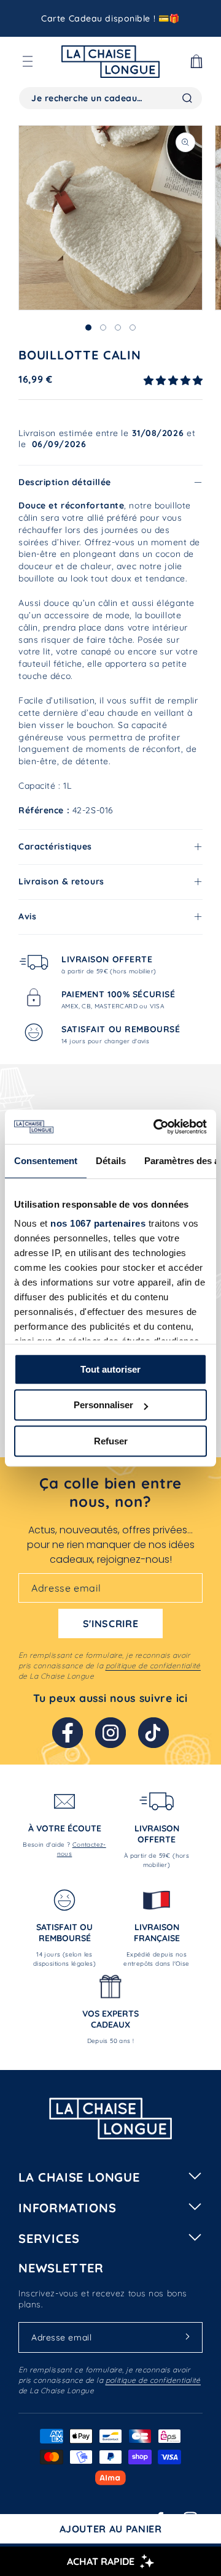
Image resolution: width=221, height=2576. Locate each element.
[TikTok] (153, 1733)
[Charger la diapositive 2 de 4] (103, 328)
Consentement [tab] (46, 1161)
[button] (28, 61)
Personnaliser (103, 1405)
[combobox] (110, 98)
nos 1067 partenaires (98, 1223)
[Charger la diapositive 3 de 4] (118, 328)
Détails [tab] (111, 1161)
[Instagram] (110, 1733)
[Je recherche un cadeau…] (187, 98)
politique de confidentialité (153, 1666)
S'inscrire (110, 1623)
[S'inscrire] (187, 2337)
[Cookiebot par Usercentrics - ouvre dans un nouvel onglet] (156, 1127)
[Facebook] (68, 1733)
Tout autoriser (110, 1369)
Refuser (111, 1441)
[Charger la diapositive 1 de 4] (88, 328)
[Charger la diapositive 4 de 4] (133, 328)
